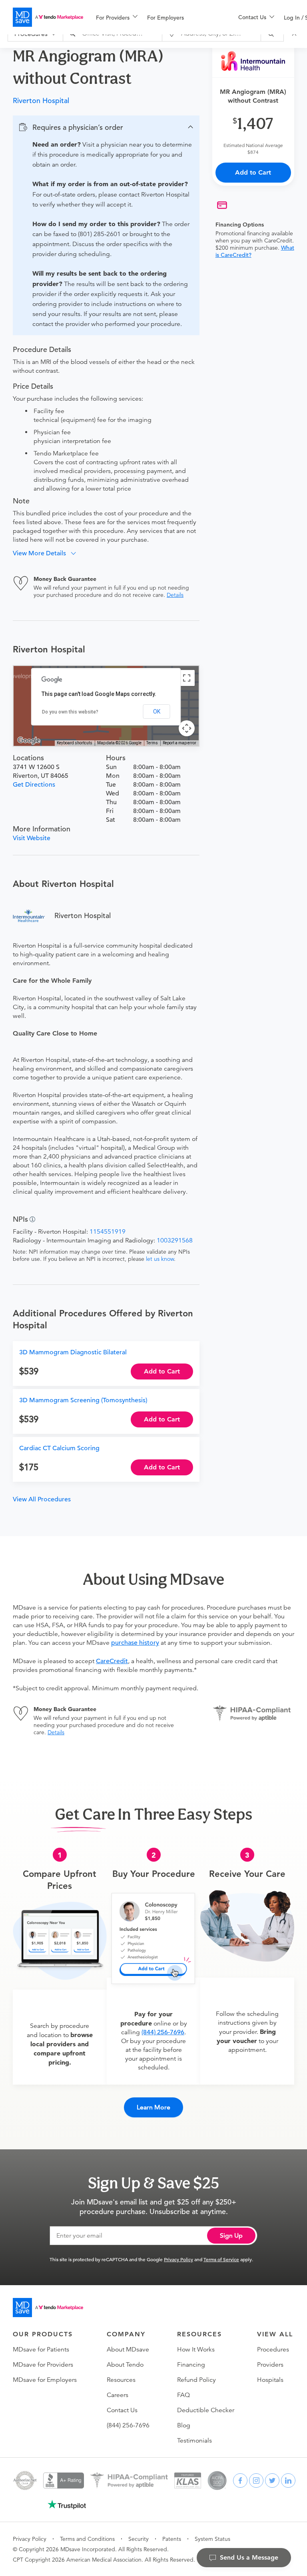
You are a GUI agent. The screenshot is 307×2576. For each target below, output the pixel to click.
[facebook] (240, 2481)
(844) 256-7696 (163, 2032)
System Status (212, 2539)
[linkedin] (288, 2481)
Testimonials (194, 2441)
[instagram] (256, 2481)
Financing (191, 2365)
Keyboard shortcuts (75, 743)
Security (139, 2539)
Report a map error (179, 743)
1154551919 (108, 1232)
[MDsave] (48, 17)
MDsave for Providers (43, 2365)
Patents (172, 2539)
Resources (121, 2380)
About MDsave (128, 2349)
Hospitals (270, 2380)
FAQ (183, 2395)
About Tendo (125, 2365)
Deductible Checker (206, 2410)
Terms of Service (221, 2259)
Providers (270, 2365)
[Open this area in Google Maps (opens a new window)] (29, 741)
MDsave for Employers (45, 2380)
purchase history (135, 1643)
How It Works (196, 2349)
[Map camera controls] (187, 728)
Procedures (273, 2349)
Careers (118, 2395)
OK (157, 712)
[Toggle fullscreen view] (187, 678)
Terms (152, 743)
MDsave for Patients (41, 2349)
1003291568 (175, 1240)
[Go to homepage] (48, 2308)
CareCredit (112, 1661)
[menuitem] (117, 18)
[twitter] (272, 2481)
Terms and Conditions (87, 2539)
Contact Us (122, 2410)
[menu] (154, 17)
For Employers (165, 18)
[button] (106, 127)
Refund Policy (196, 2380)
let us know (160, 1259)
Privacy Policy (178, 2259)
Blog (184, 2425)
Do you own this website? (70, 712)
